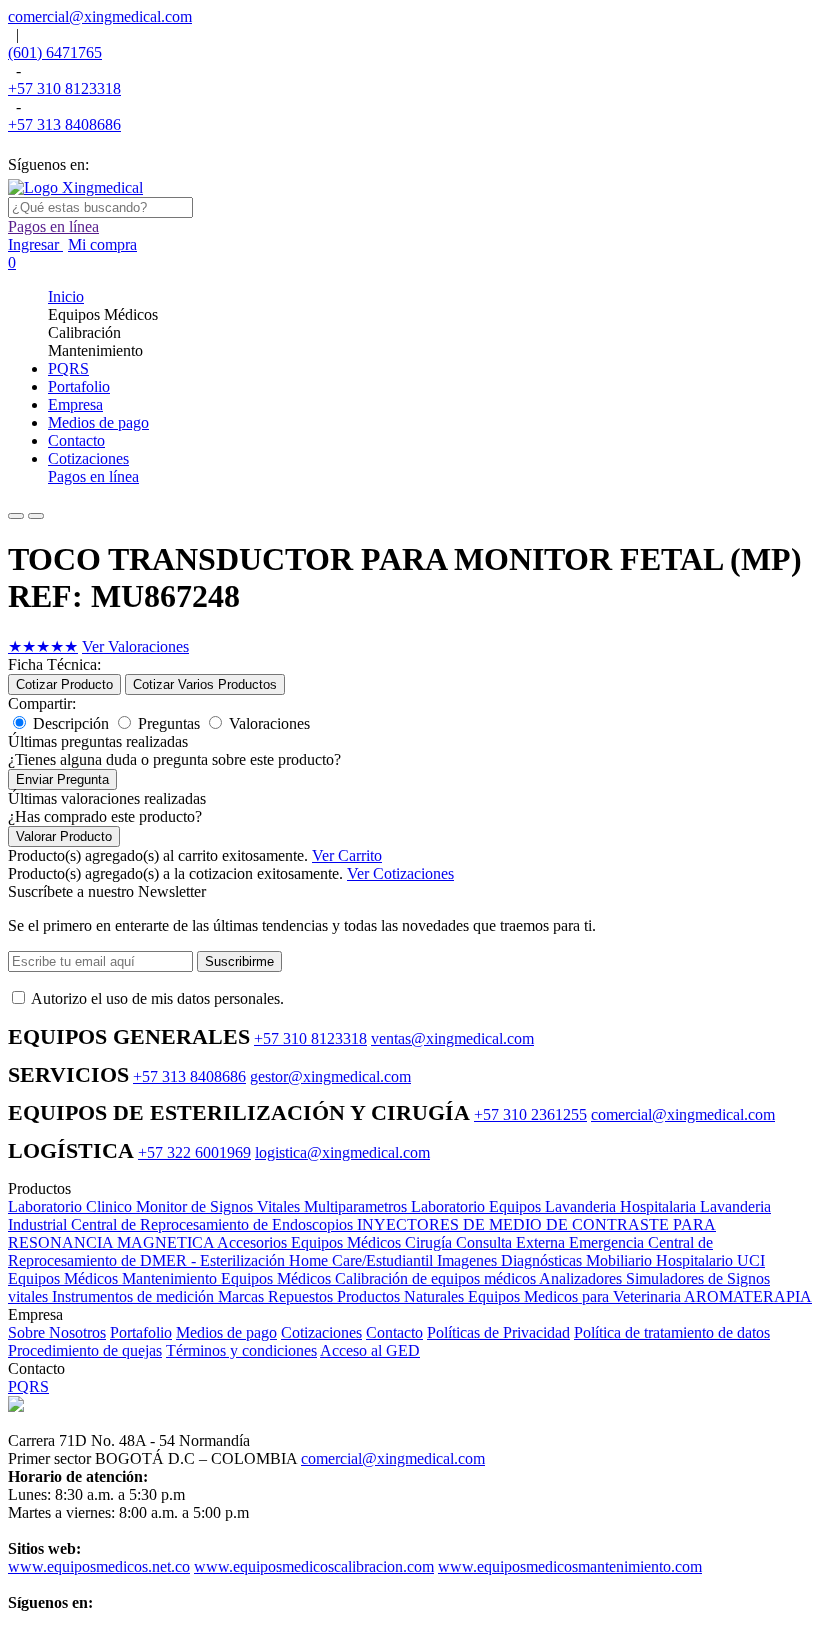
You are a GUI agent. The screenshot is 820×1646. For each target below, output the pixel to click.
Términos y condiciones (241, 1350)
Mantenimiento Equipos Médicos (228, 1278)
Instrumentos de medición (135, 1296)
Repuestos (302, 1296)
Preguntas (169, 723)
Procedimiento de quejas (85, 1350)
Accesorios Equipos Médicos (311, 1242)
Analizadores (582, 1278)
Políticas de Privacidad (498, 1332)
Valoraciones (269, 723)
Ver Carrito (347, 855)
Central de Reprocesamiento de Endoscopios (214, 1224)
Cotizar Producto (64, 684)
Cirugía (430, 1242)
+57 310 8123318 (64, 88)
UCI (751, 1260)
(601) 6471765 (55, 52)
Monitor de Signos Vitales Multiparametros (273, 1206)
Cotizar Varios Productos (205, 684)
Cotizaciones (321, 1332)
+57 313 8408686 (64, 124)
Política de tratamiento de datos (672, 1332)
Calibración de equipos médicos (437, 1278)
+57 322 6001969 (194, 1152)
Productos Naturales (402, 1296)
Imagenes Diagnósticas (511, 1260)
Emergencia (608, 1242)
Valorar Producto (64, 836)
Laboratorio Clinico (72, 1206)
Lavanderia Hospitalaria (622, 1206)
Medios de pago (226, 1332)
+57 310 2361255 (530, 1114)
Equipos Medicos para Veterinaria (576, 1296)
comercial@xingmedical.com (100, 16)
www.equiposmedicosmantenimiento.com (570, 1566)
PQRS (28, 1386)
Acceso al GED (370, 1350)
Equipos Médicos (65, 1278)
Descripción (71, 723)
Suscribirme (239, 961)
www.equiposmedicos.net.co (99, 1566)
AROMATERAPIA (748, 1296)
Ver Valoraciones (135, 646)
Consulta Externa (512, 1242)
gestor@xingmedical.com (330, 1076)
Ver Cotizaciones (400, 873)
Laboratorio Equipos (478, 1206)
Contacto (394, 1332)
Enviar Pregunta (62, 779)
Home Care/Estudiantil (363, 1260)
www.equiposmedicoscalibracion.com (314, 1566)
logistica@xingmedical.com (342, 1152)
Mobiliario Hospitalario (661, 1260)
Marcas (243, 1296)
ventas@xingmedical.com (452, 1038)
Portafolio (141, 1332)
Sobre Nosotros (57, 1332)
